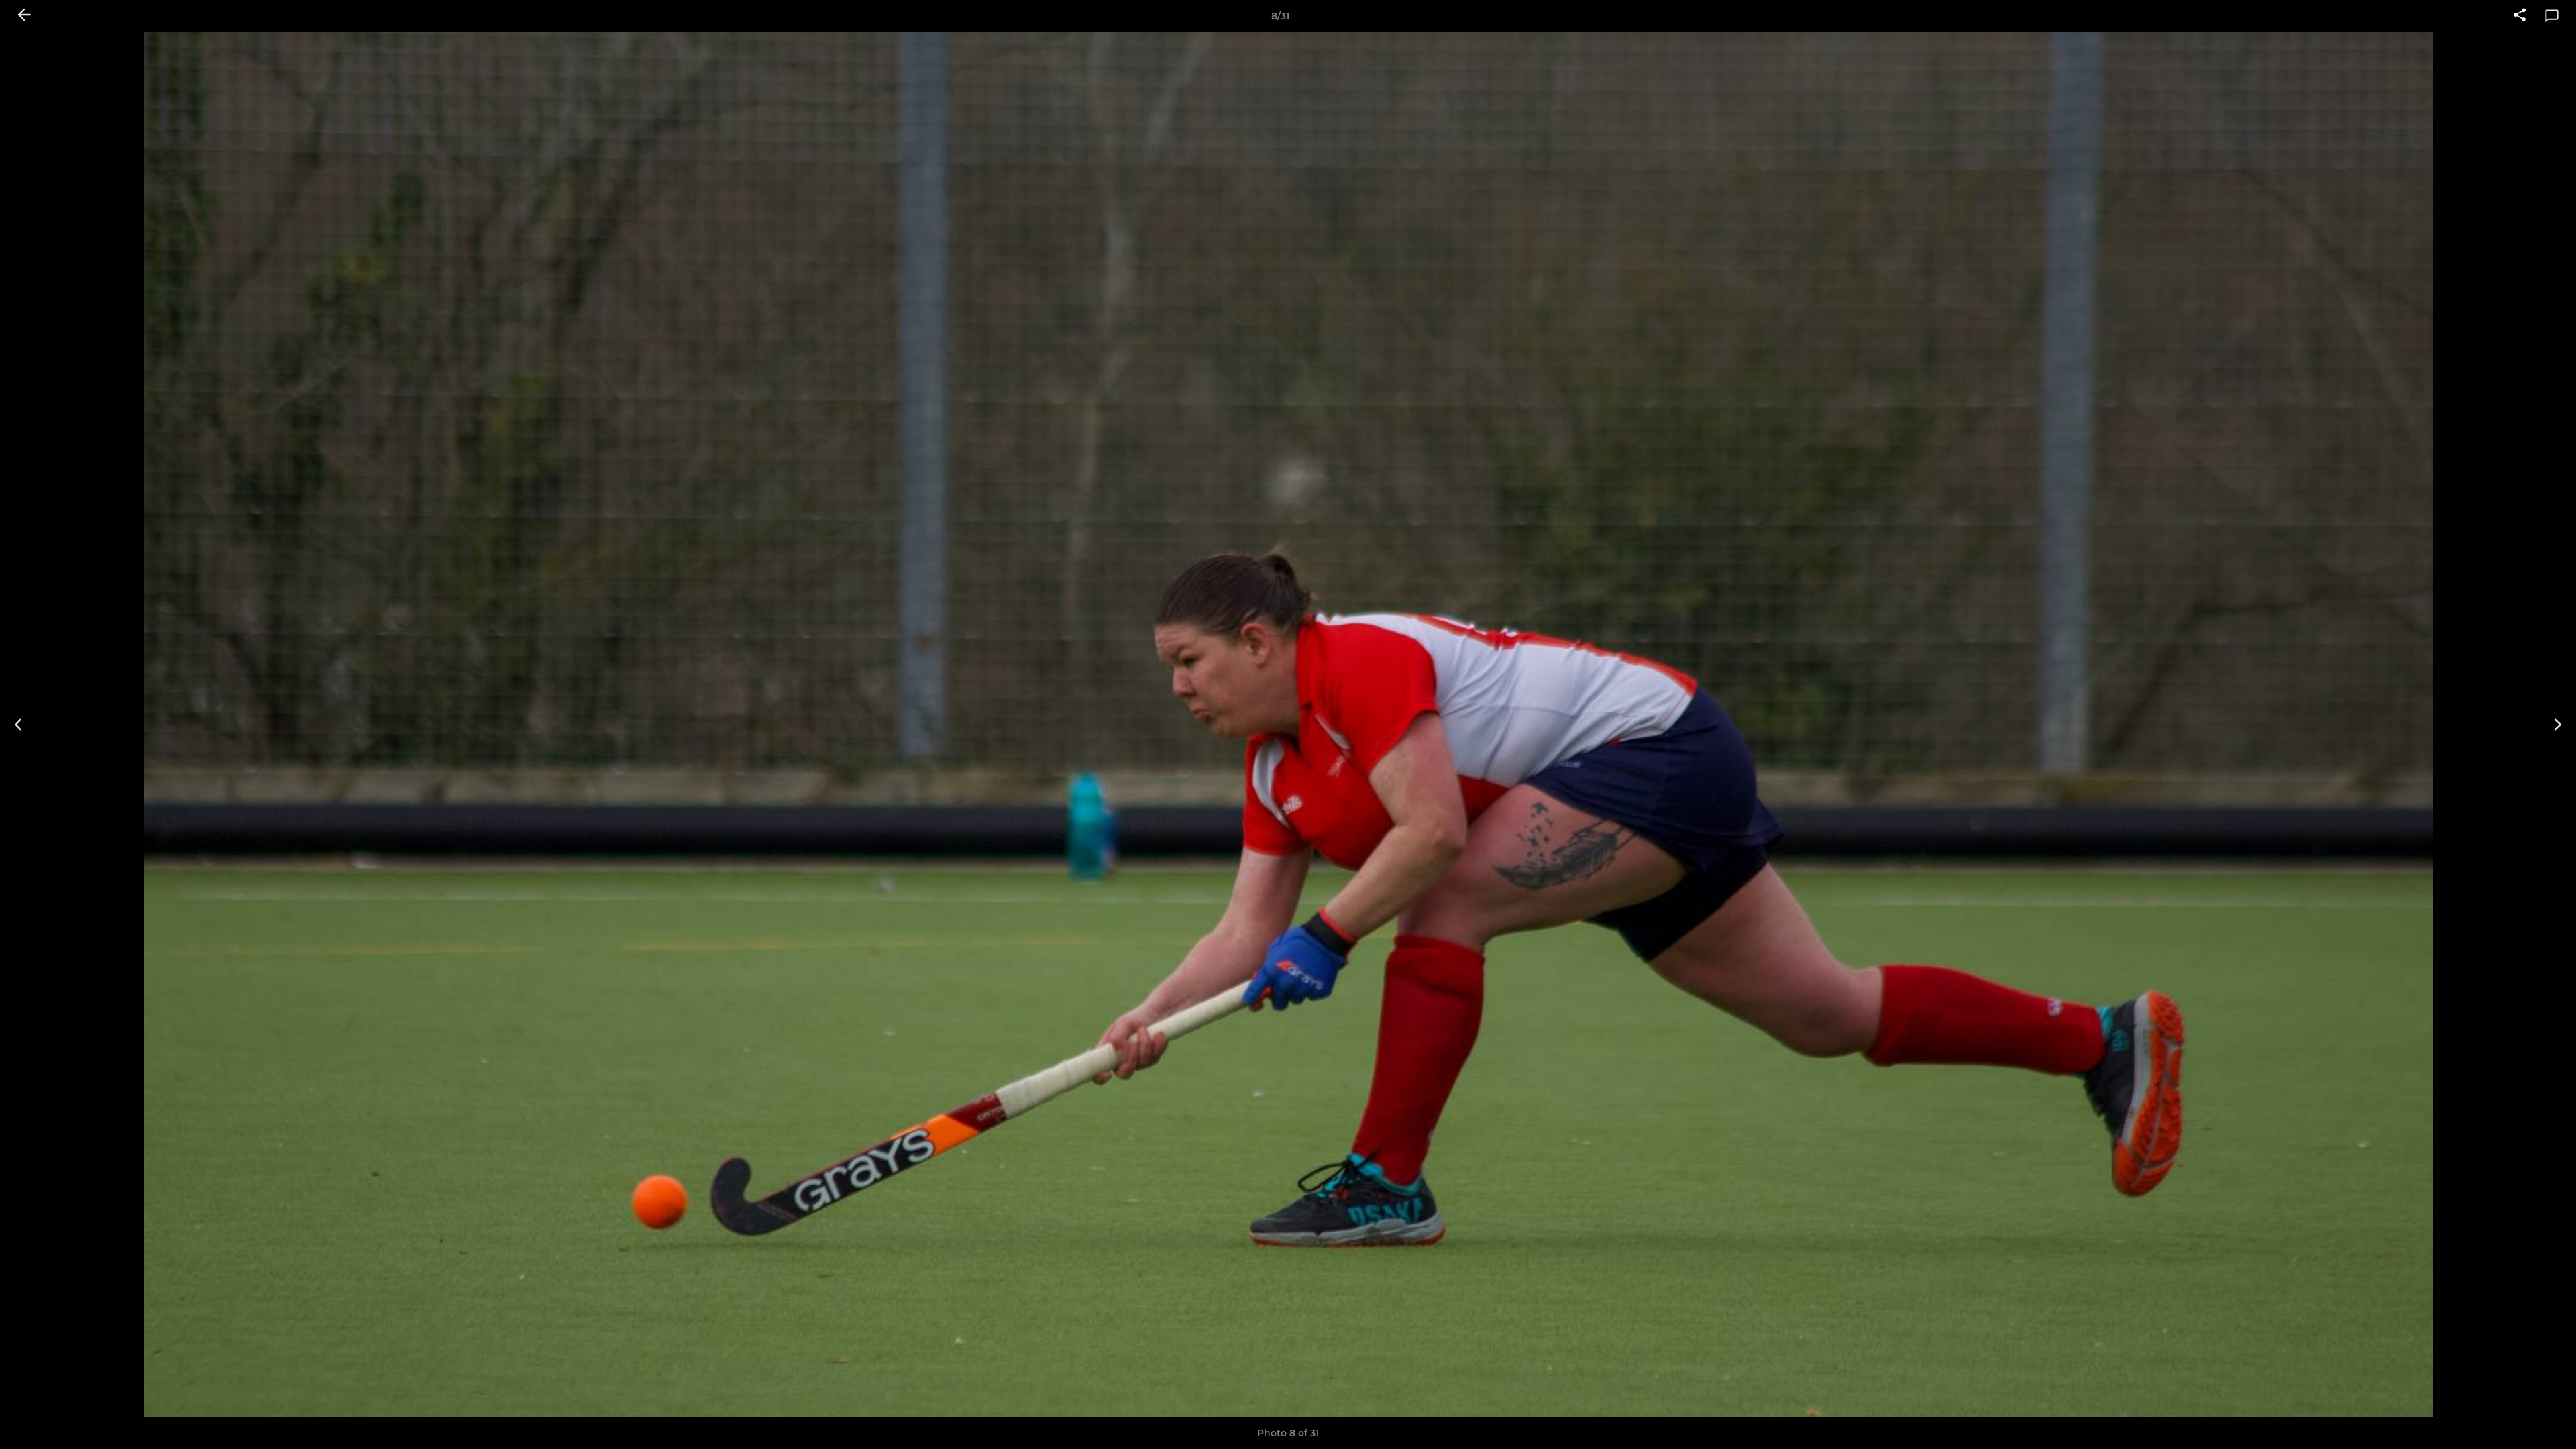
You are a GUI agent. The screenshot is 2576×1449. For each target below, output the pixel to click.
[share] (2520, 16)
